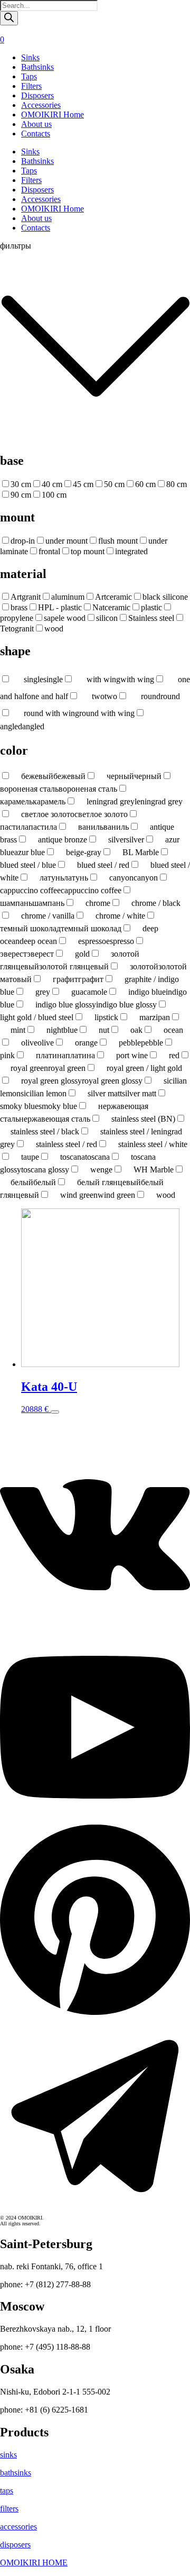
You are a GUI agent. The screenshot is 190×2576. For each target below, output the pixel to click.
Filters (31, 86)
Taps (29, 76)
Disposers (37, 95)
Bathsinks (37, 67)
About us (36, 124)
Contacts (36, 134)
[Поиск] (9, 18)
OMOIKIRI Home (53, 114)
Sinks (30, 57)
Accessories (41, 105)
